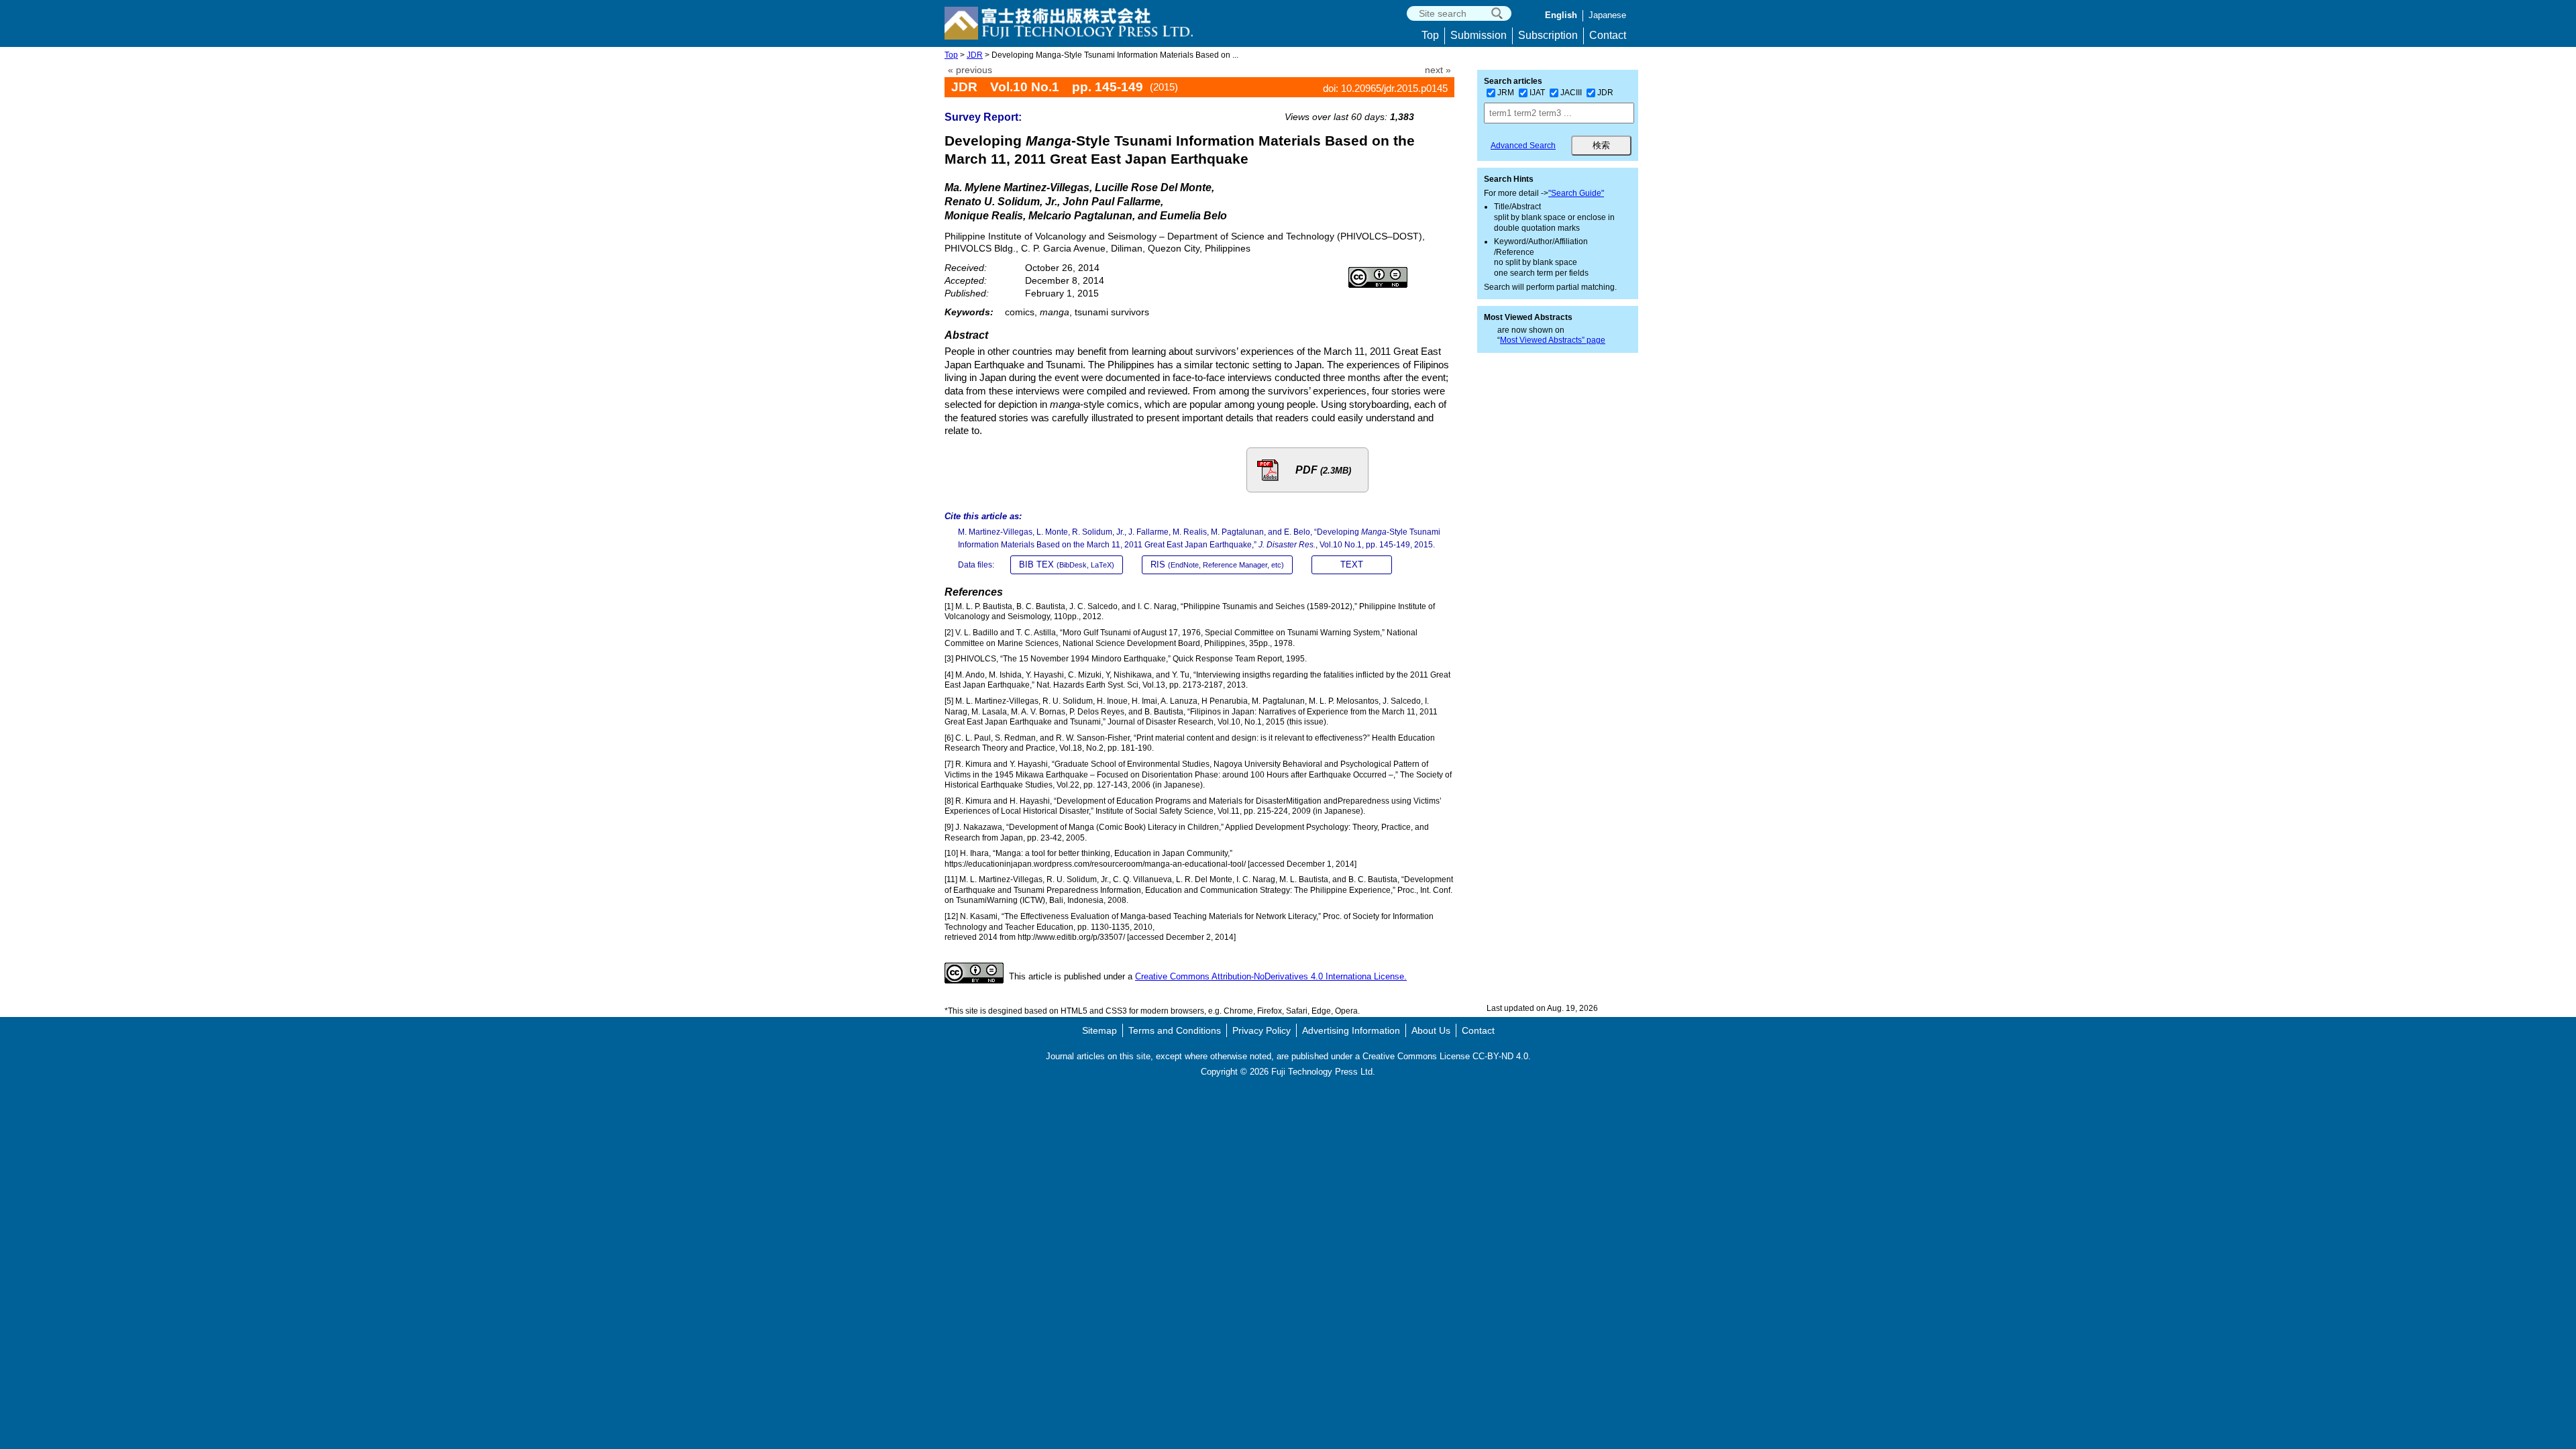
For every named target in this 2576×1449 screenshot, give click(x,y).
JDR (975, 55)
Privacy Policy (1262, 1030)
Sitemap (1099, 1030)
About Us (1431, 1030)
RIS (1217, 565)
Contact (1608, 35)
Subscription (1548, 35)
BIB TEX (1067, 565)
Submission (1479, 35)
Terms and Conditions (1175, 1030)
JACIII (1571, 93)
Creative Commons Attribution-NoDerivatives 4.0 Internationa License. (1271, 976)
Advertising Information (1351, 1030)
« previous (970, 70)
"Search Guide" (1576, 193)
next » (1438, 70)
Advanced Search (1523, 146)
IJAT (1537, 93)
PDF (1323, 470)
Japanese (1607, 15)
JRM (1506, 93)
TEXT (1352, 565)
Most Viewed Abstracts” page (1553, 340)
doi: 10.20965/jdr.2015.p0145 (1385, 88)
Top (1430, 35)
